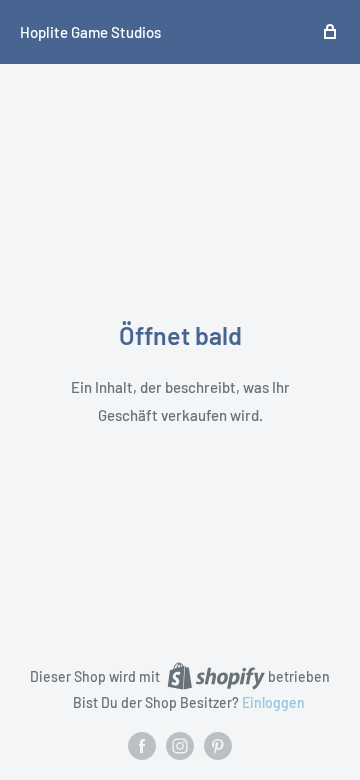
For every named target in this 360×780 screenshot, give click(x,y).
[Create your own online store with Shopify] (216, 676)
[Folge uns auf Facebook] (142, 746)
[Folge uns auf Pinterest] (218, 746)
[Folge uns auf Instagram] (180, 746)
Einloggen (273, 702)
